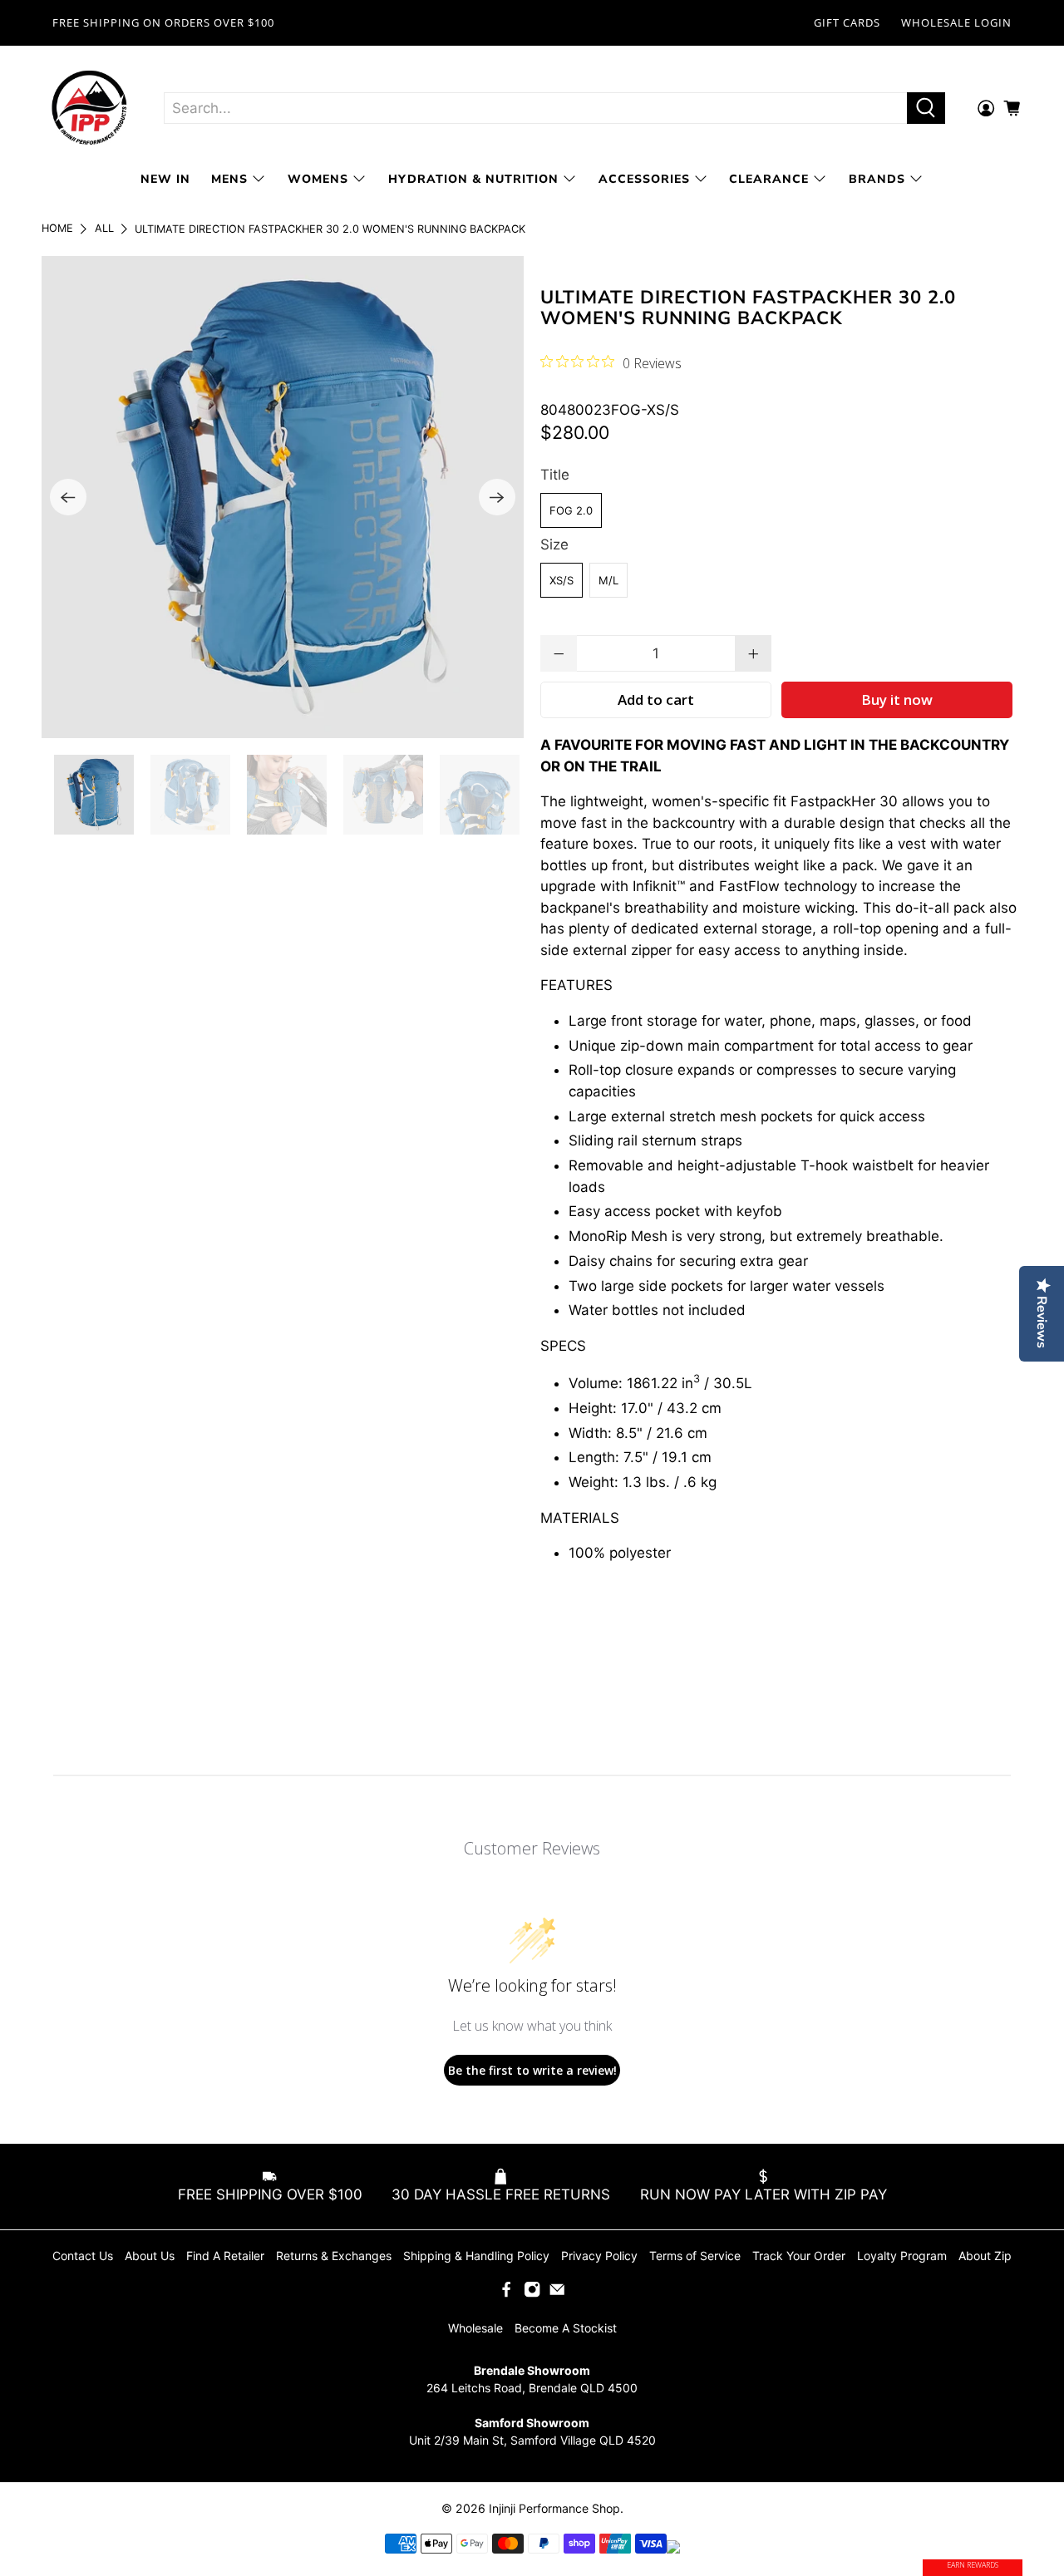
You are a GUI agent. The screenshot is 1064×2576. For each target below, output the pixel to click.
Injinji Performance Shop (554, 2508)
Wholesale (475, 2328)
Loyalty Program (902, 2256)
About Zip (985, 2256)
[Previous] (68, 497)
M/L (608, 580)
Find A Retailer (225, 2256)
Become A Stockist (566, 2328)
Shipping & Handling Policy (476, 2256)
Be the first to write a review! (532, 2070)
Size (554, 544)
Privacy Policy (599, 2256)
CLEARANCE (769, 179)
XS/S (562, 580)
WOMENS (318, 179)
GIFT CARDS (847, 22)
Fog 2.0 (571, 510)
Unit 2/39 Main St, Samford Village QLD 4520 (532, 2440)
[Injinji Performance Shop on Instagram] (532, 2294)
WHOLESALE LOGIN (956, 22)
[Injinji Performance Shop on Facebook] (506, 2294)
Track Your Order (799, 2256)
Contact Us (83, 2256)
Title (555, 475)
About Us (150, 2256)
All (104, 229)
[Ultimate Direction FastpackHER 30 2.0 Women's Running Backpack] (283, 497)
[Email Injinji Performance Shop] (557, 2294)
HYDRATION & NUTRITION (473, 179)
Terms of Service (695, 2256)
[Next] (497, 497)
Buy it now (897, 699)
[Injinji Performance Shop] (90, 108)
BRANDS (877, 179)
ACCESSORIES (644, 179)
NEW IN (165, 179)
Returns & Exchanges (334, 2256)
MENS (229, 179)
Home (57, 229)
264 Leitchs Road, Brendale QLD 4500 (532, 2388)
